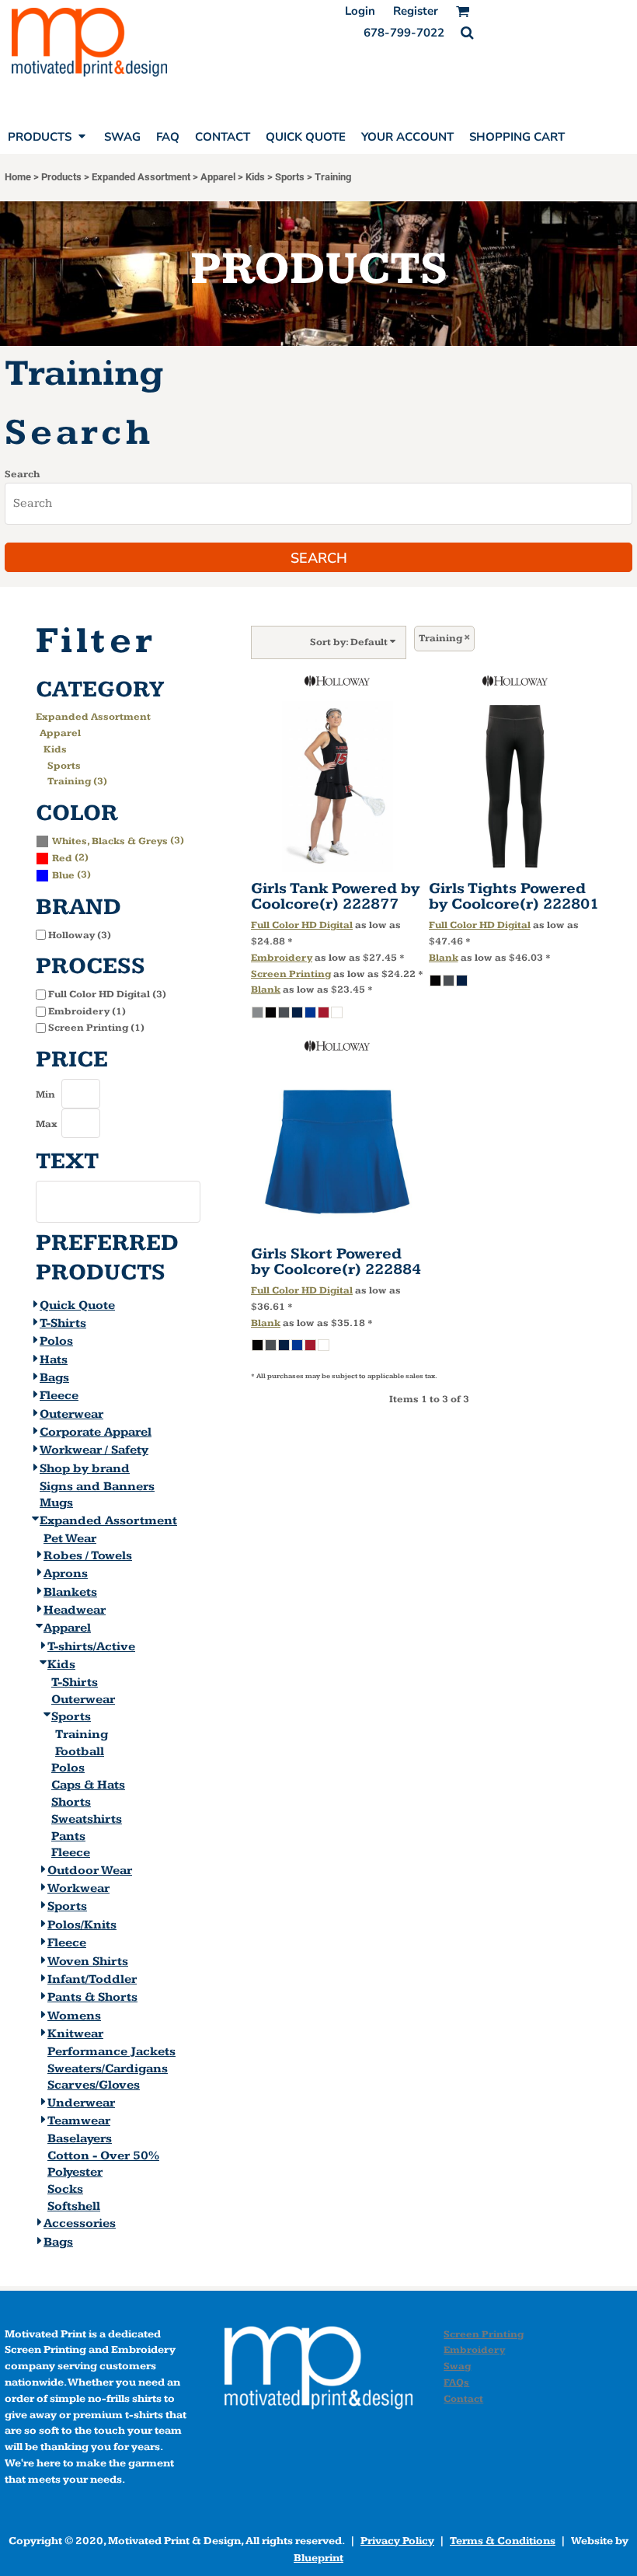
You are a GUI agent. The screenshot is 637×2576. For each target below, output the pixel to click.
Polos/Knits (82, 1925)
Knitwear (75, 2034)
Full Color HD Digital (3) (107, 994)
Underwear (81, 2103)
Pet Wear (70, 1539)
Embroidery (282, 958)
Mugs (56, 1503)
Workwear (78, 1888)
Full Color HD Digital (302, 925)
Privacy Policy (397, 2541)
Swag (457, 2366)
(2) (70, 857)
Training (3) (77, 781)
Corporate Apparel (96, 1432)
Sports (290, 177)
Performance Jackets (111, 2052)
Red (62, 858)
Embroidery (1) (87, 1011)
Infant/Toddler (92, 1979)
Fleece (59, 1396)
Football (80, 1752)
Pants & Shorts (92, 1997)
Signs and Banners (97, 1487)
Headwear (75, 1610)
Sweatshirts (87, 1819)
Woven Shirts (88, 1962)
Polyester (75, 2172)
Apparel (218, 177)
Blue (63, 875)
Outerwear (71, 1414)
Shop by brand (85, 1469)
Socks (65, 2189)
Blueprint (318, 2558)
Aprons (66, 1574)
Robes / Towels (88, 1556)
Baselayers (80, 2139)
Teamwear (79, 2121)
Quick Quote (77, 1305)
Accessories (80, 2223)
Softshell (74, 2206)
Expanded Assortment (141, 177)
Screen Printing (291, 974)
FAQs (456, 2382)
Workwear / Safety (94, 1450)
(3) (118, 840)
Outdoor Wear (90, 1871)
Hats (54, 1360)
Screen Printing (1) (96, 1028)
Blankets (70, 1592)
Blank (266, 990)
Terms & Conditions (503, 2541)
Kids (255, 177)
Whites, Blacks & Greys (110, 841)
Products (61, 177)
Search (22, 474)
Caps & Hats (88, 1785)
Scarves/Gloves (94, 2085)
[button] (467, 33)
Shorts (71, 1802)
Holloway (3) (80, 935)
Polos (56, 1341)
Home (18, 177)
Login (360, 11)
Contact (463, 2399)
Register (416, 11)
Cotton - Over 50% (103, 2156)
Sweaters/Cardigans (108, 2069)
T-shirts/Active (91, 1647)
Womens (74, 2016)
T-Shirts (63, 1323)
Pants (68, 1836)
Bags (54, 1378)
